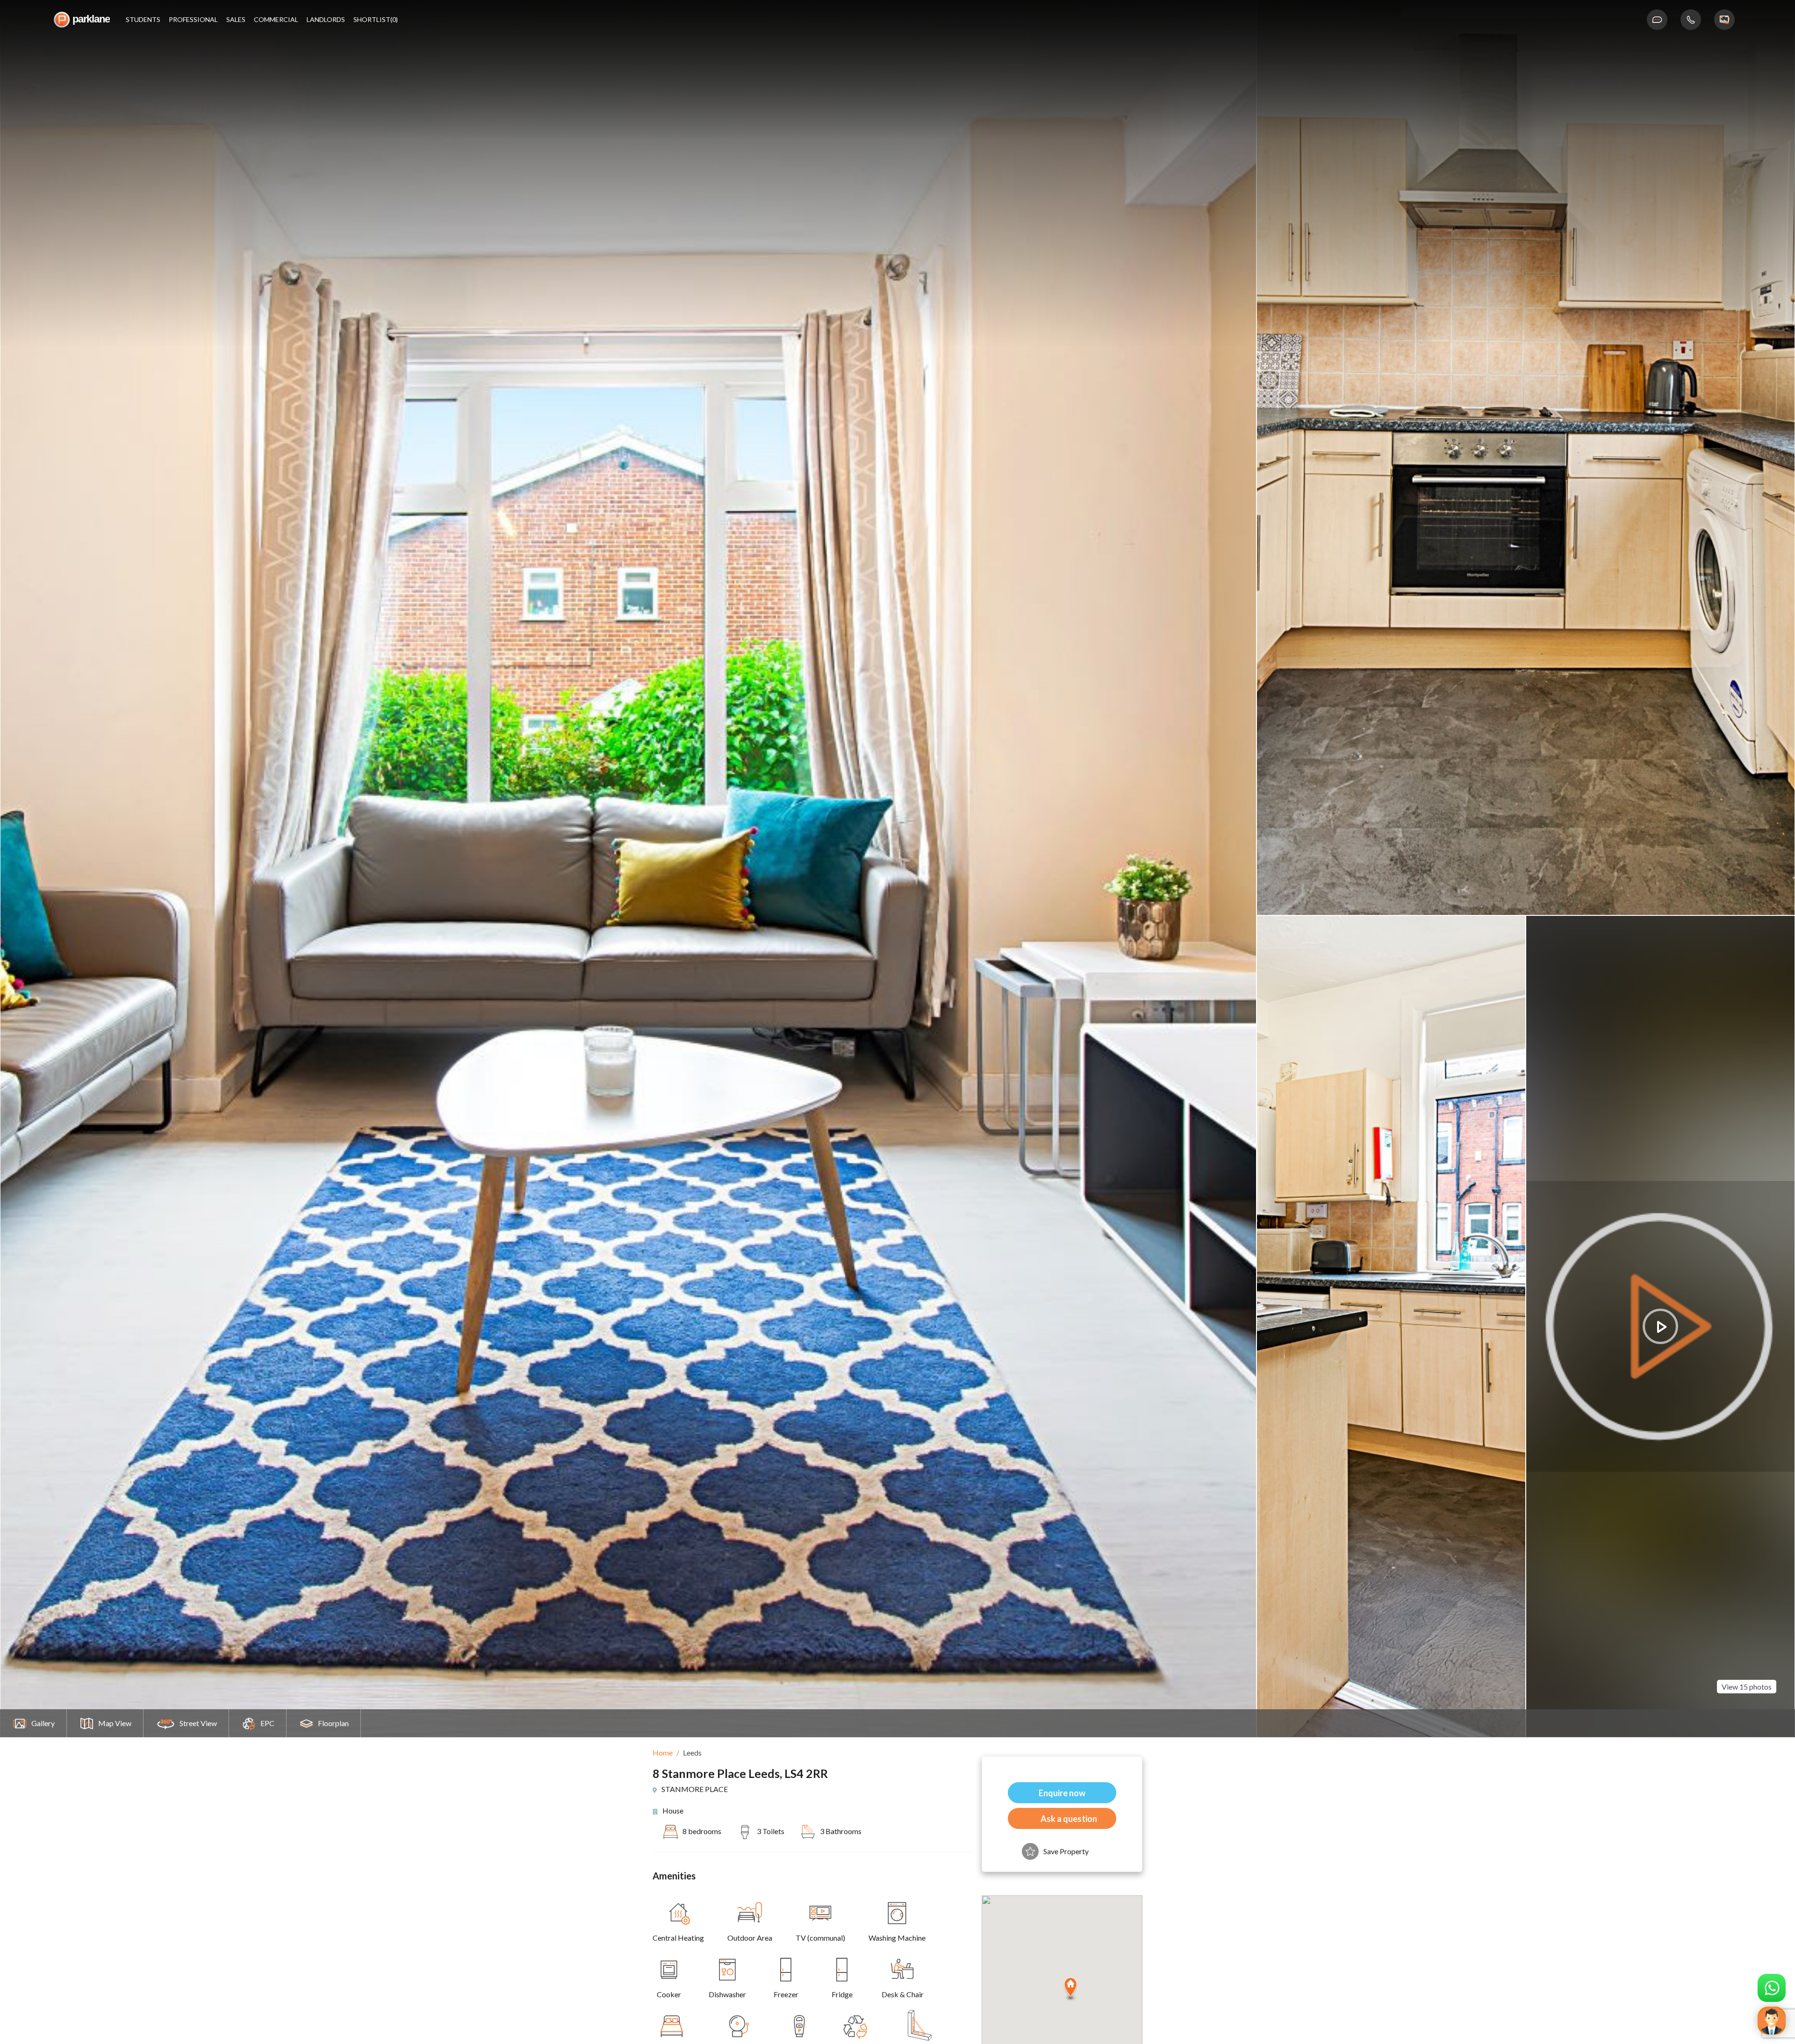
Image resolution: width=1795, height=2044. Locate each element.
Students (143, 20)
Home (663, 1753)
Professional (193, 20)
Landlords (326, 20)
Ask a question (1069, 1819)
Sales (236, 20)
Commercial (276, 20)
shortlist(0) (376, 20)
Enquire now (1062, 1793)
